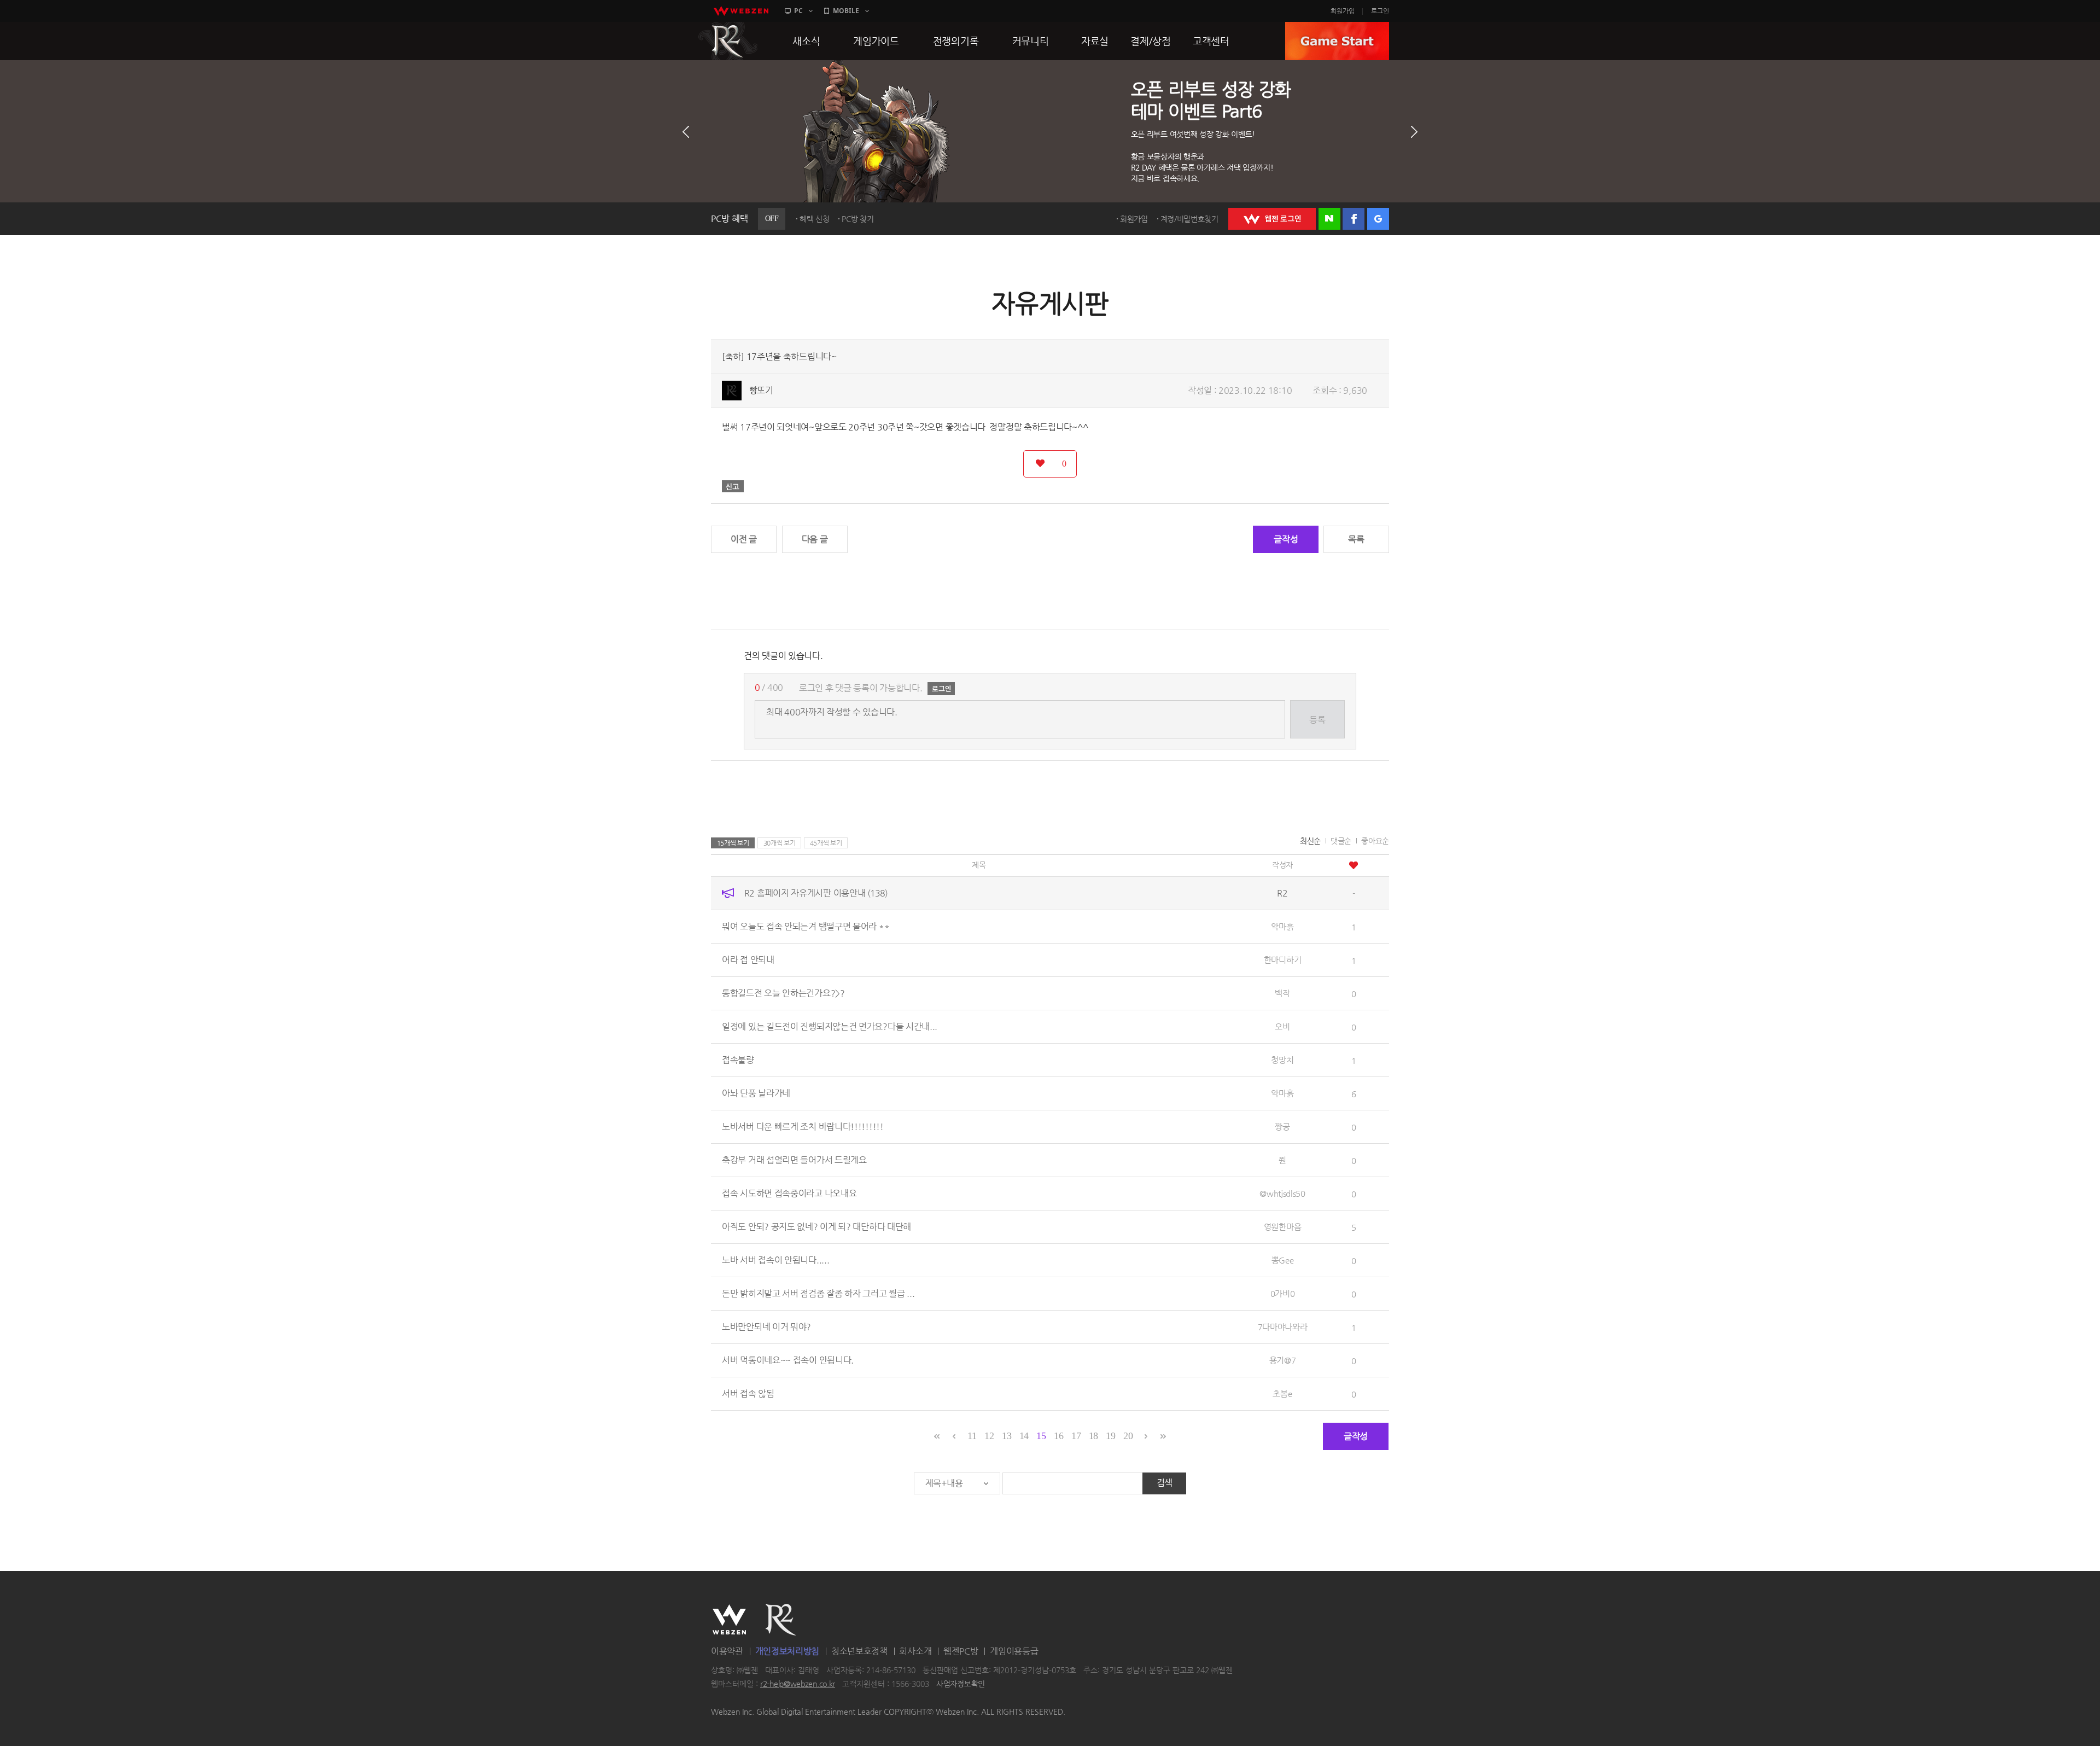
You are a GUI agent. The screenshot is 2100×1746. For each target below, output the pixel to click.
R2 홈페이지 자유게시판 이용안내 (816, 893)
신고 (733, 486)
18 (1093, 1436)
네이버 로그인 (1329, 219)
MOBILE (846, 11)
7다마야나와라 (1283, 1327)
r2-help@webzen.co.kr (798, 1684)
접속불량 (738, 1060)
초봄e (1282, 1393)
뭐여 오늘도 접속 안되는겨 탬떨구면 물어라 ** (806, 926)
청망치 (1282, 1060)
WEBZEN (729, 1620)
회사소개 (915, 1651)
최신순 (1310, 841)
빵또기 (761, 390)
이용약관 (727, 1651)
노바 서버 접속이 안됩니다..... (775, 1260)
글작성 (1286, 539)
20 (1128, 1436)
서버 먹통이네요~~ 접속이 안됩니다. (788, 1360)
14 (1024, 1436)
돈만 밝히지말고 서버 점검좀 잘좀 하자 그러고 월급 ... (818, 1293)
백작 (1282, 993)
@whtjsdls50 (1282, 1193)
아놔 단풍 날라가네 (756, 1093)
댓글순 (1341, 841)
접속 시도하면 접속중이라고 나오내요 (789, 1193)
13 (1007, 1436)
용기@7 (1283, 1360)
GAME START (1337, 41)
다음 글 (815, 539)
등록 (1317, 720)
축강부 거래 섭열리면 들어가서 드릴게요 (794, 1160)
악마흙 (1282, 926)
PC (798, 11)
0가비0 (1283, 1293)
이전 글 (744, 539)
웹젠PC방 (961, 1651)
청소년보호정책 (859, 1651)
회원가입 (1343, 11)
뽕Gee (1283, 1260)
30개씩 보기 (780, 843)
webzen (741, 11)
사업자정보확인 (961, 1684)
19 (1110, 1436)
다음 (1414, 132)
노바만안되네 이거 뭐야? (766, 1327)
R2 (728, 41)
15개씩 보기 (733, 843)
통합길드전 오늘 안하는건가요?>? (783, 993)
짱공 (1282, 1127)
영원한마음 (1283, 1227)
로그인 (1380, 11)
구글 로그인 (1378, 219)
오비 (1282, 1026)
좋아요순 (1375, 841)
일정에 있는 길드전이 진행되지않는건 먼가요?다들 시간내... (830, 1026)
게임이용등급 (1014, 1651)
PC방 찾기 (857, 219)
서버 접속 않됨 (748, 1393)
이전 (686, 132)
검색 (1165, 1483)
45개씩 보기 (826, 843)
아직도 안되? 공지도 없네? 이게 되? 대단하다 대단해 (816, 1227)
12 (989, 1436)
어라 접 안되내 (748, 960)
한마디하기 (1283, 960)
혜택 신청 (815, 219)
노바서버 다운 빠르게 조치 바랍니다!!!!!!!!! (803, 1127)
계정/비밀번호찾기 (1189, 219)
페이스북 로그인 (1354, 219)
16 (1058, 1436)
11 (972, 1436)
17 (1076, 1436)
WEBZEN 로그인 (1272, 219)
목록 (1356, 539)
